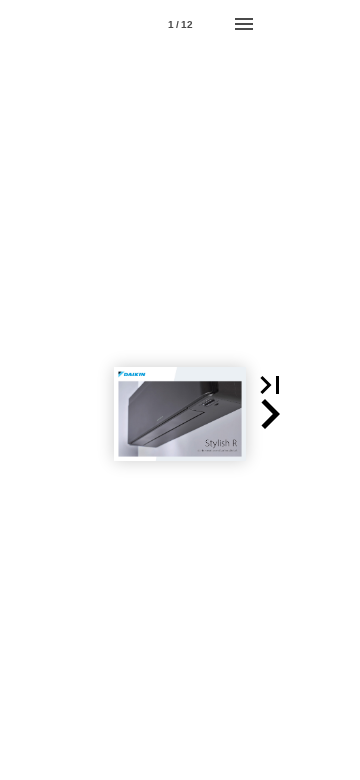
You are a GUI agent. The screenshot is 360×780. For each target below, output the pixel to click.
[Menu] (244, 24)
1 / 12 (180, 24)
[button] (270, 385)
